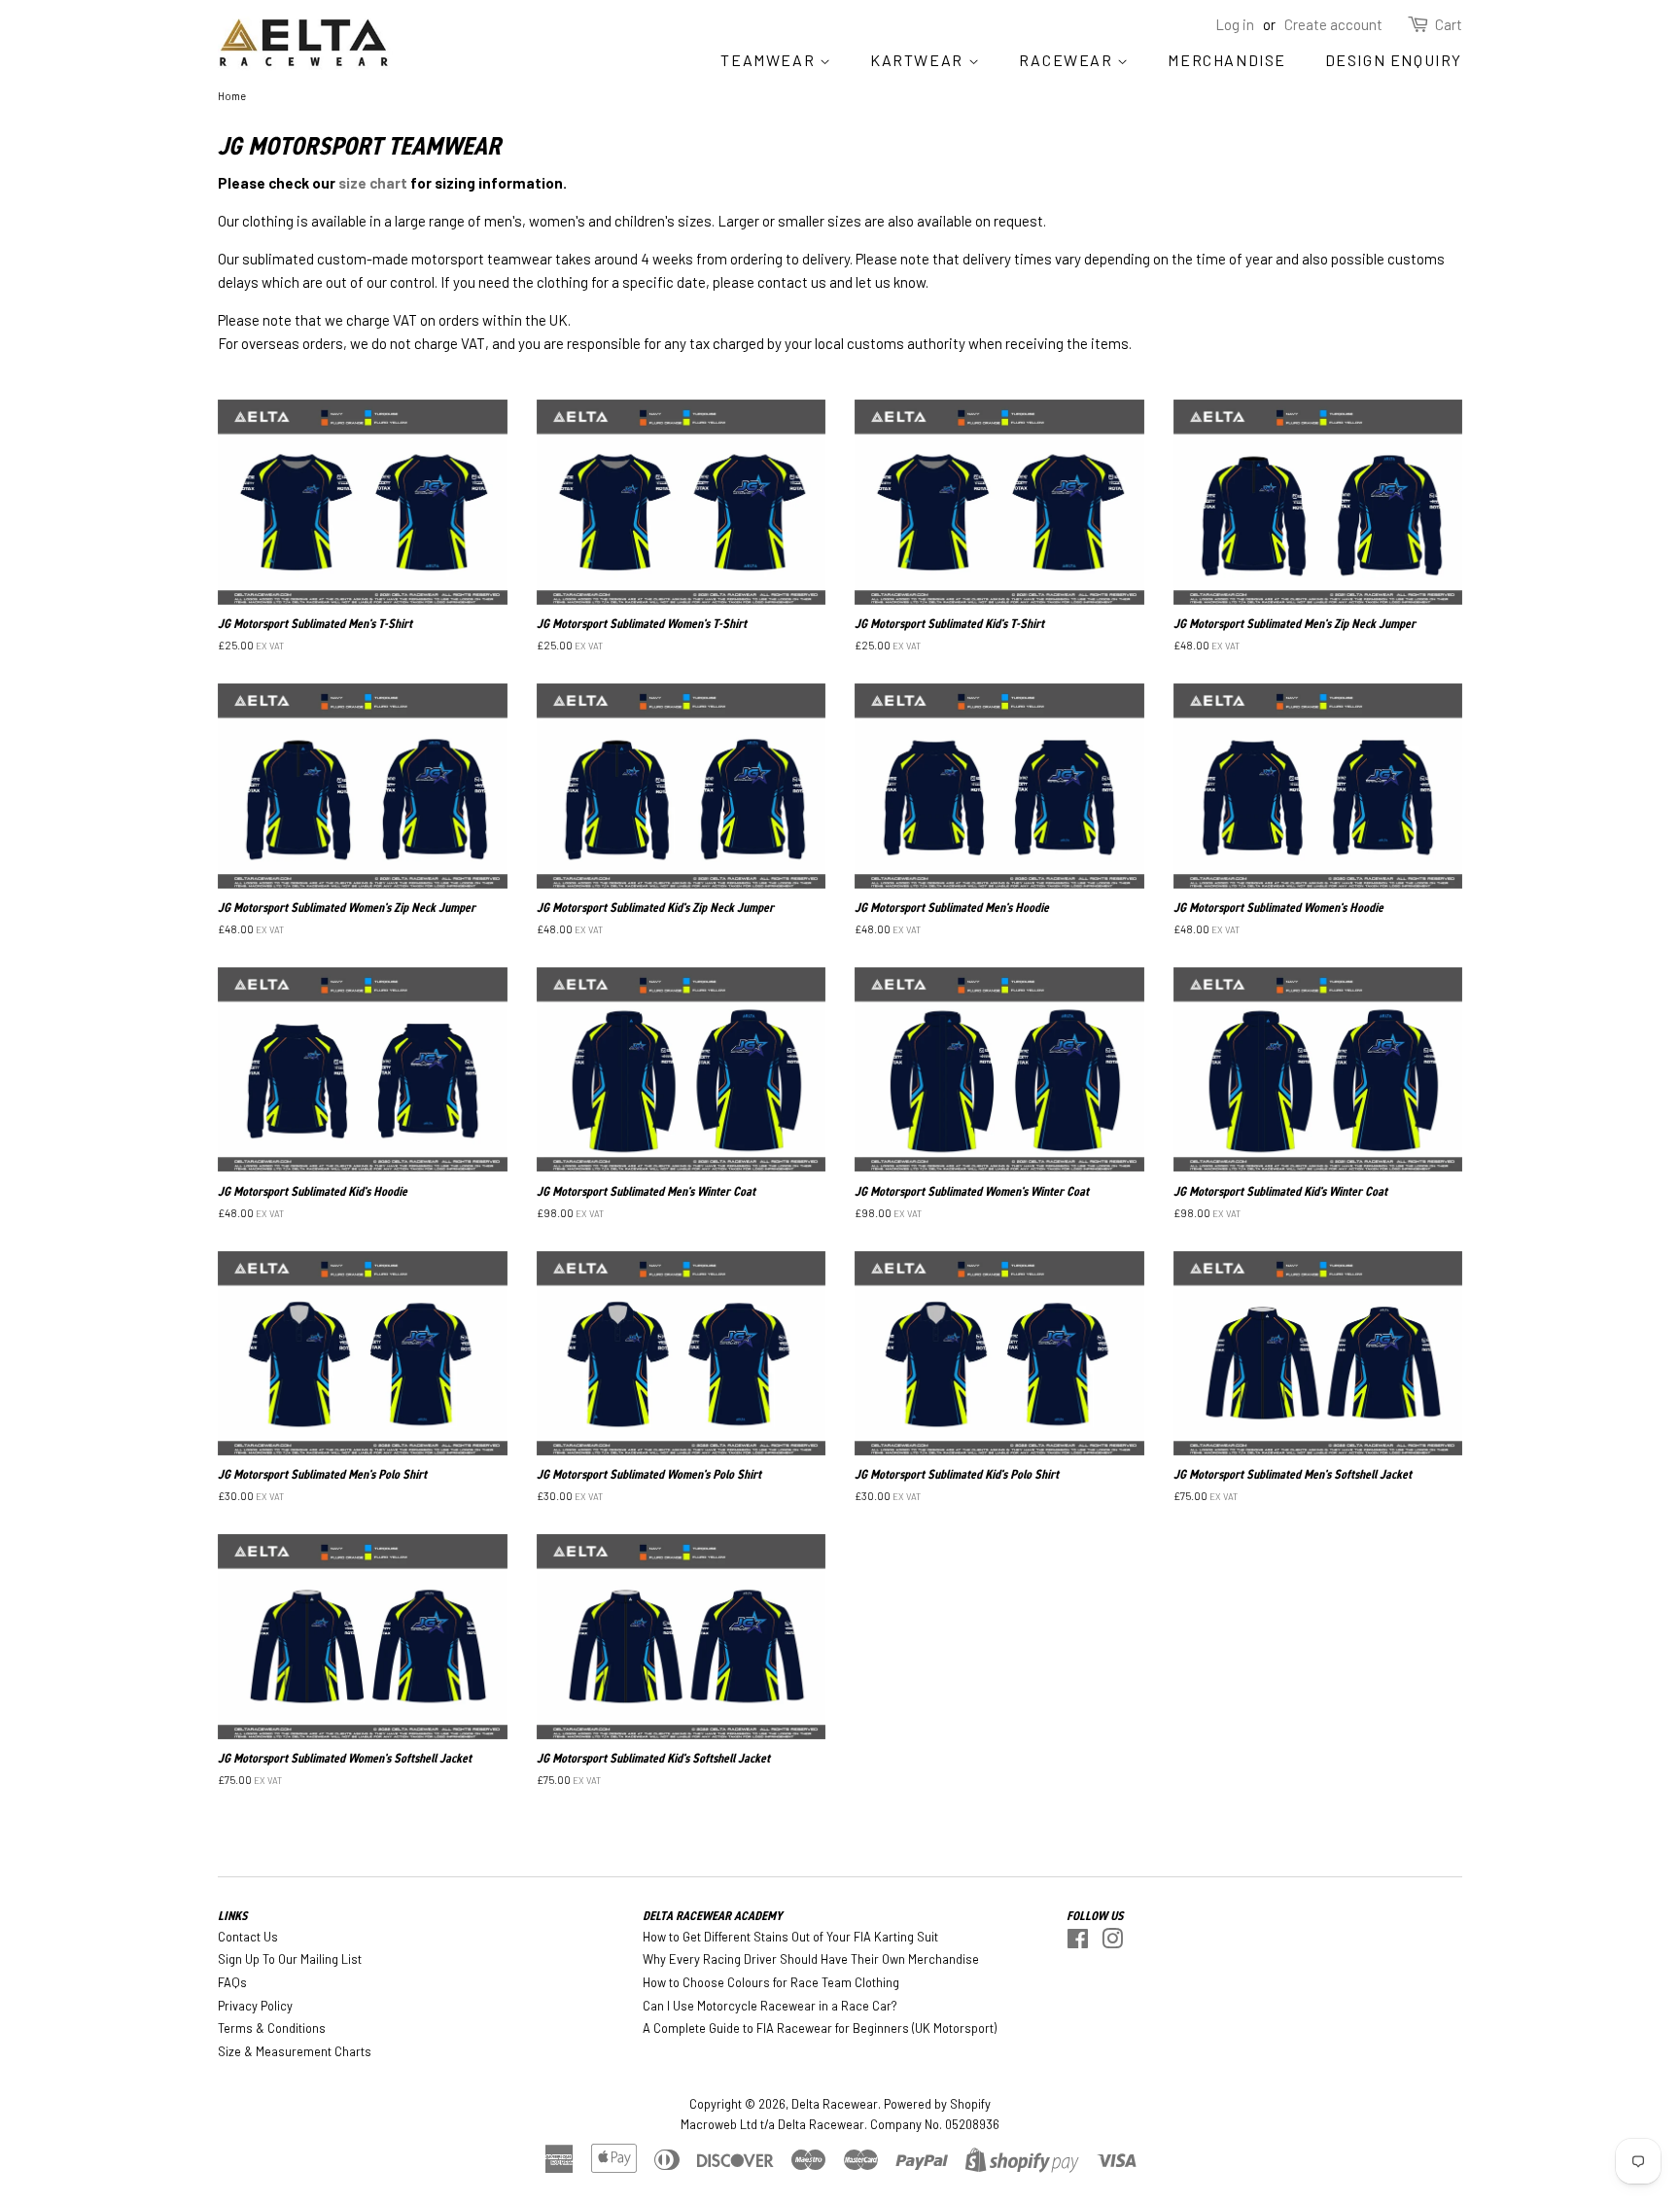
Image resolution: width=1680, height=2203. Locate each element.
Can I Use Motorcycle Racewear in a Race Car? (770, 2006)
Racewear (1068, 60)
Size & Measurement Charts (295, 2051)
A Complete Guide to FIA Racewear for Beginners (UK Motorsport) (820, 2028)
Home (232, 96)
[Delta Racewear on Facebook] (1078, 1942)
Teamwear (770, 60)
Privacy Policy (255, 2006)
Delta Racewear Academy (713, 1916)
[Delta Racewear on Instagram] (1112, 1942)
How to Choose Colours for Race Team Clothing (771, 1982)
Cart (1449, 24)
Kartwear (919, 60)
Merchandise (1227, 60)
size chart (373, 183)
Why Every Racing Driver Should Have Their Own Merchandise (811, 1959)
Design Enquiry (1394, 60)
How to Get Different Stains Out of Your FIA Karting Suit (790, 1937)
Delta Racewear (835, 2104)
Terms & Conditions (272, 2028)
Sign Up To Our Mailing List (290, 1959)
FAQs (232, 1982)
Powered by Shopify (937, 2104)
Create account (1333, 24)
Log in (1235, 24)
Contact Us (248, 1937)
